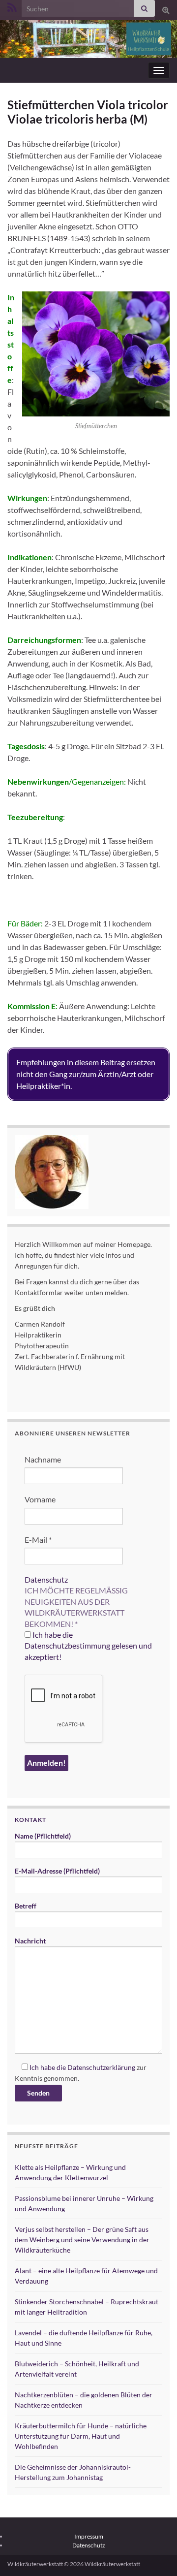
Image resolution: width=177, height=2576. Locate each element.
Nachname (43, 1459)
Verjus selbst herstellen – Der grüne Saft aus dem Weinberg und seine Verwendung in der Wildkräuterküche (82, 2240)
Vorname (40, 1499)
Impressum (89, 2536)
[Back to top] (155, 2554)
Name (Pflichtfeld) (43, 1836)
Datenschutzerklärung (101, 2067)
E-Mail (38, 1540)
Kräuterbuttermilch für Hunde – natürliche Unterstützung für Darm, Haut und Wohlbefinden (81, 2436)
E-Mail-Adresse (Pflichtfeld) (57, 1871)
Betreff (26, 1906)
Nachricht (30, 1941)
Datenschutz (46, 1579)
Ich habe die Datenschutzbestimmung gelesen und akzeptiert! (88, 1646)
